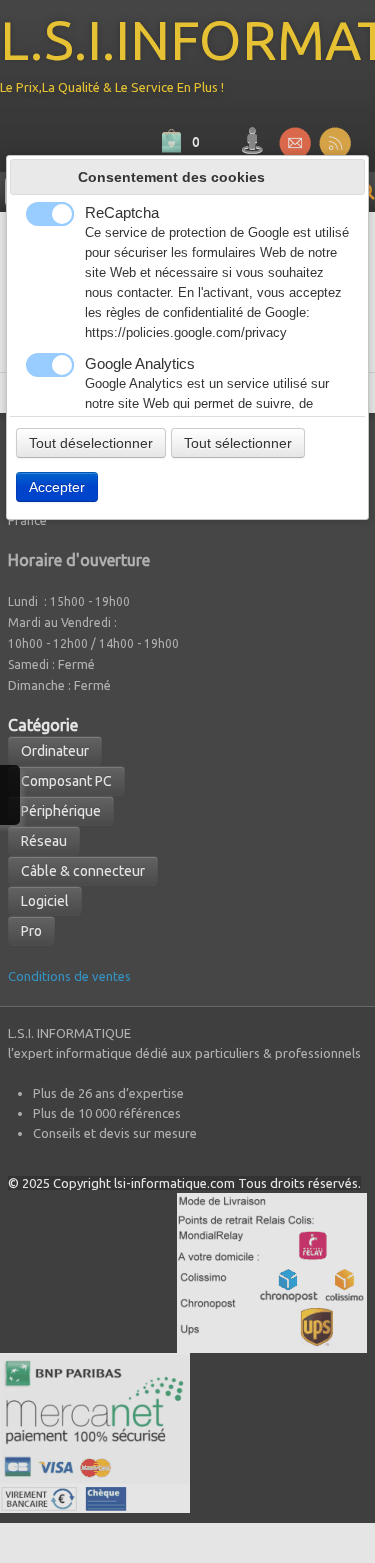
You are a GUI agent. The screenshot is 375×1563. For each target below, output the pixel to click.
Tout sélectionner (238, 443)
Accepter (57, 487)
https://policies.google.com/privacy (186, 333)
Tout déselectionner (91, 443)
